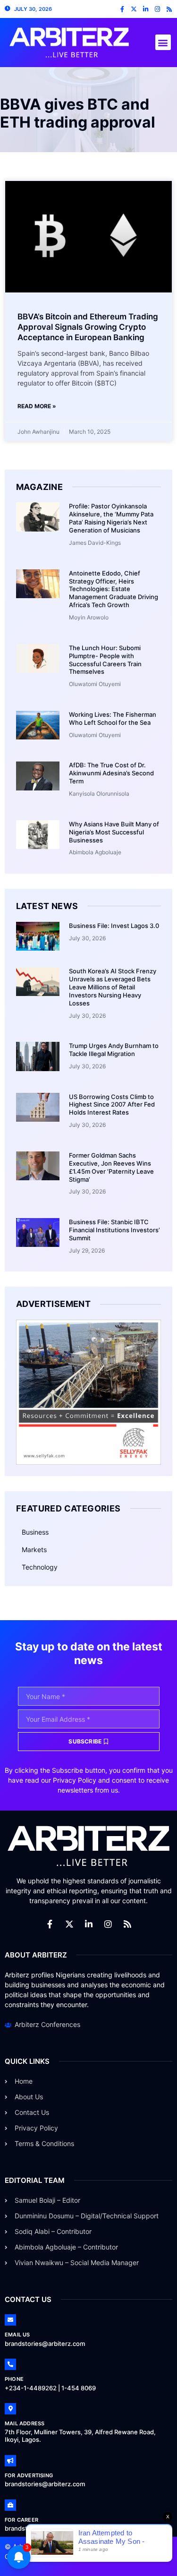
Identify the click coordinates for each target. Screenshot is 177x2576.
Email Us (17, 2335)
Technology (40, 1567)
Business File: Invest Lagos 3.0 (114, 926)
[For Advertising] (10, 2461)
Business (35, 1532)
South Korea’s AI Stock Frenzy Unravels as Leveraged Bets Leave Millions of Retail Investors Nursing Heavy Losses (113, 987)
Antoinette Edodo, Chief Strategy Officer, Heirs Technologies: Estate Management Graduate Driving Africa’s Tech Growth (114, 589)
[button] (163, 42)
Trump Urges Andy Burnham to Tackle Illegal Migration (114, 1050)
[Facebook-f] (122, 9)
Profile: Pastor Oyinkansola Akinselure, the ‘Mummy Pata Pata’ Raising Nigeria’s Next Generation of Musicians (111, 518)
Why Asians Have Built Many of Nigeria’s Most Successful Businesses (114, 832)
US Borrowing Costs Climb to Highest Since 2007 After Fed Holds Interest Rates (112, 1105)
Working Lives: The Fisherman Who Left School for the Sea (113, 718)
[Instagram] (157, 9)
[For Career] (10, 2505)
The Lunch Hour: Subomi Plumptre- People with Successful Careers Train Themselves (105, 660)
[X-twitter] (134, 9)
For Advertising (29, 2475)
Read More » (37, 406)
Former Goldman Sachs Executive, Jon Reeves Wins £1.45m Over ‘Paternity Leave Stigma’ (111, 1167)
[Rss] (169, 9)
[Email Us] (10, 2320)
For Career (21, 2520)
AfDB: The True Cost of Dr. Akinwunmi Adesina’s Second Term (111, 773)
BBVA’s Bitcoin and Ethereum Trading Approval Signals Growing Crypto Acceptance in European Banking (88, 327)
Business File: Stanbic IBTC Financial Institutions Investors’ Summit (114, 1230)
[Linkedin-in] (146, 9)
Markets (34, 1550)
